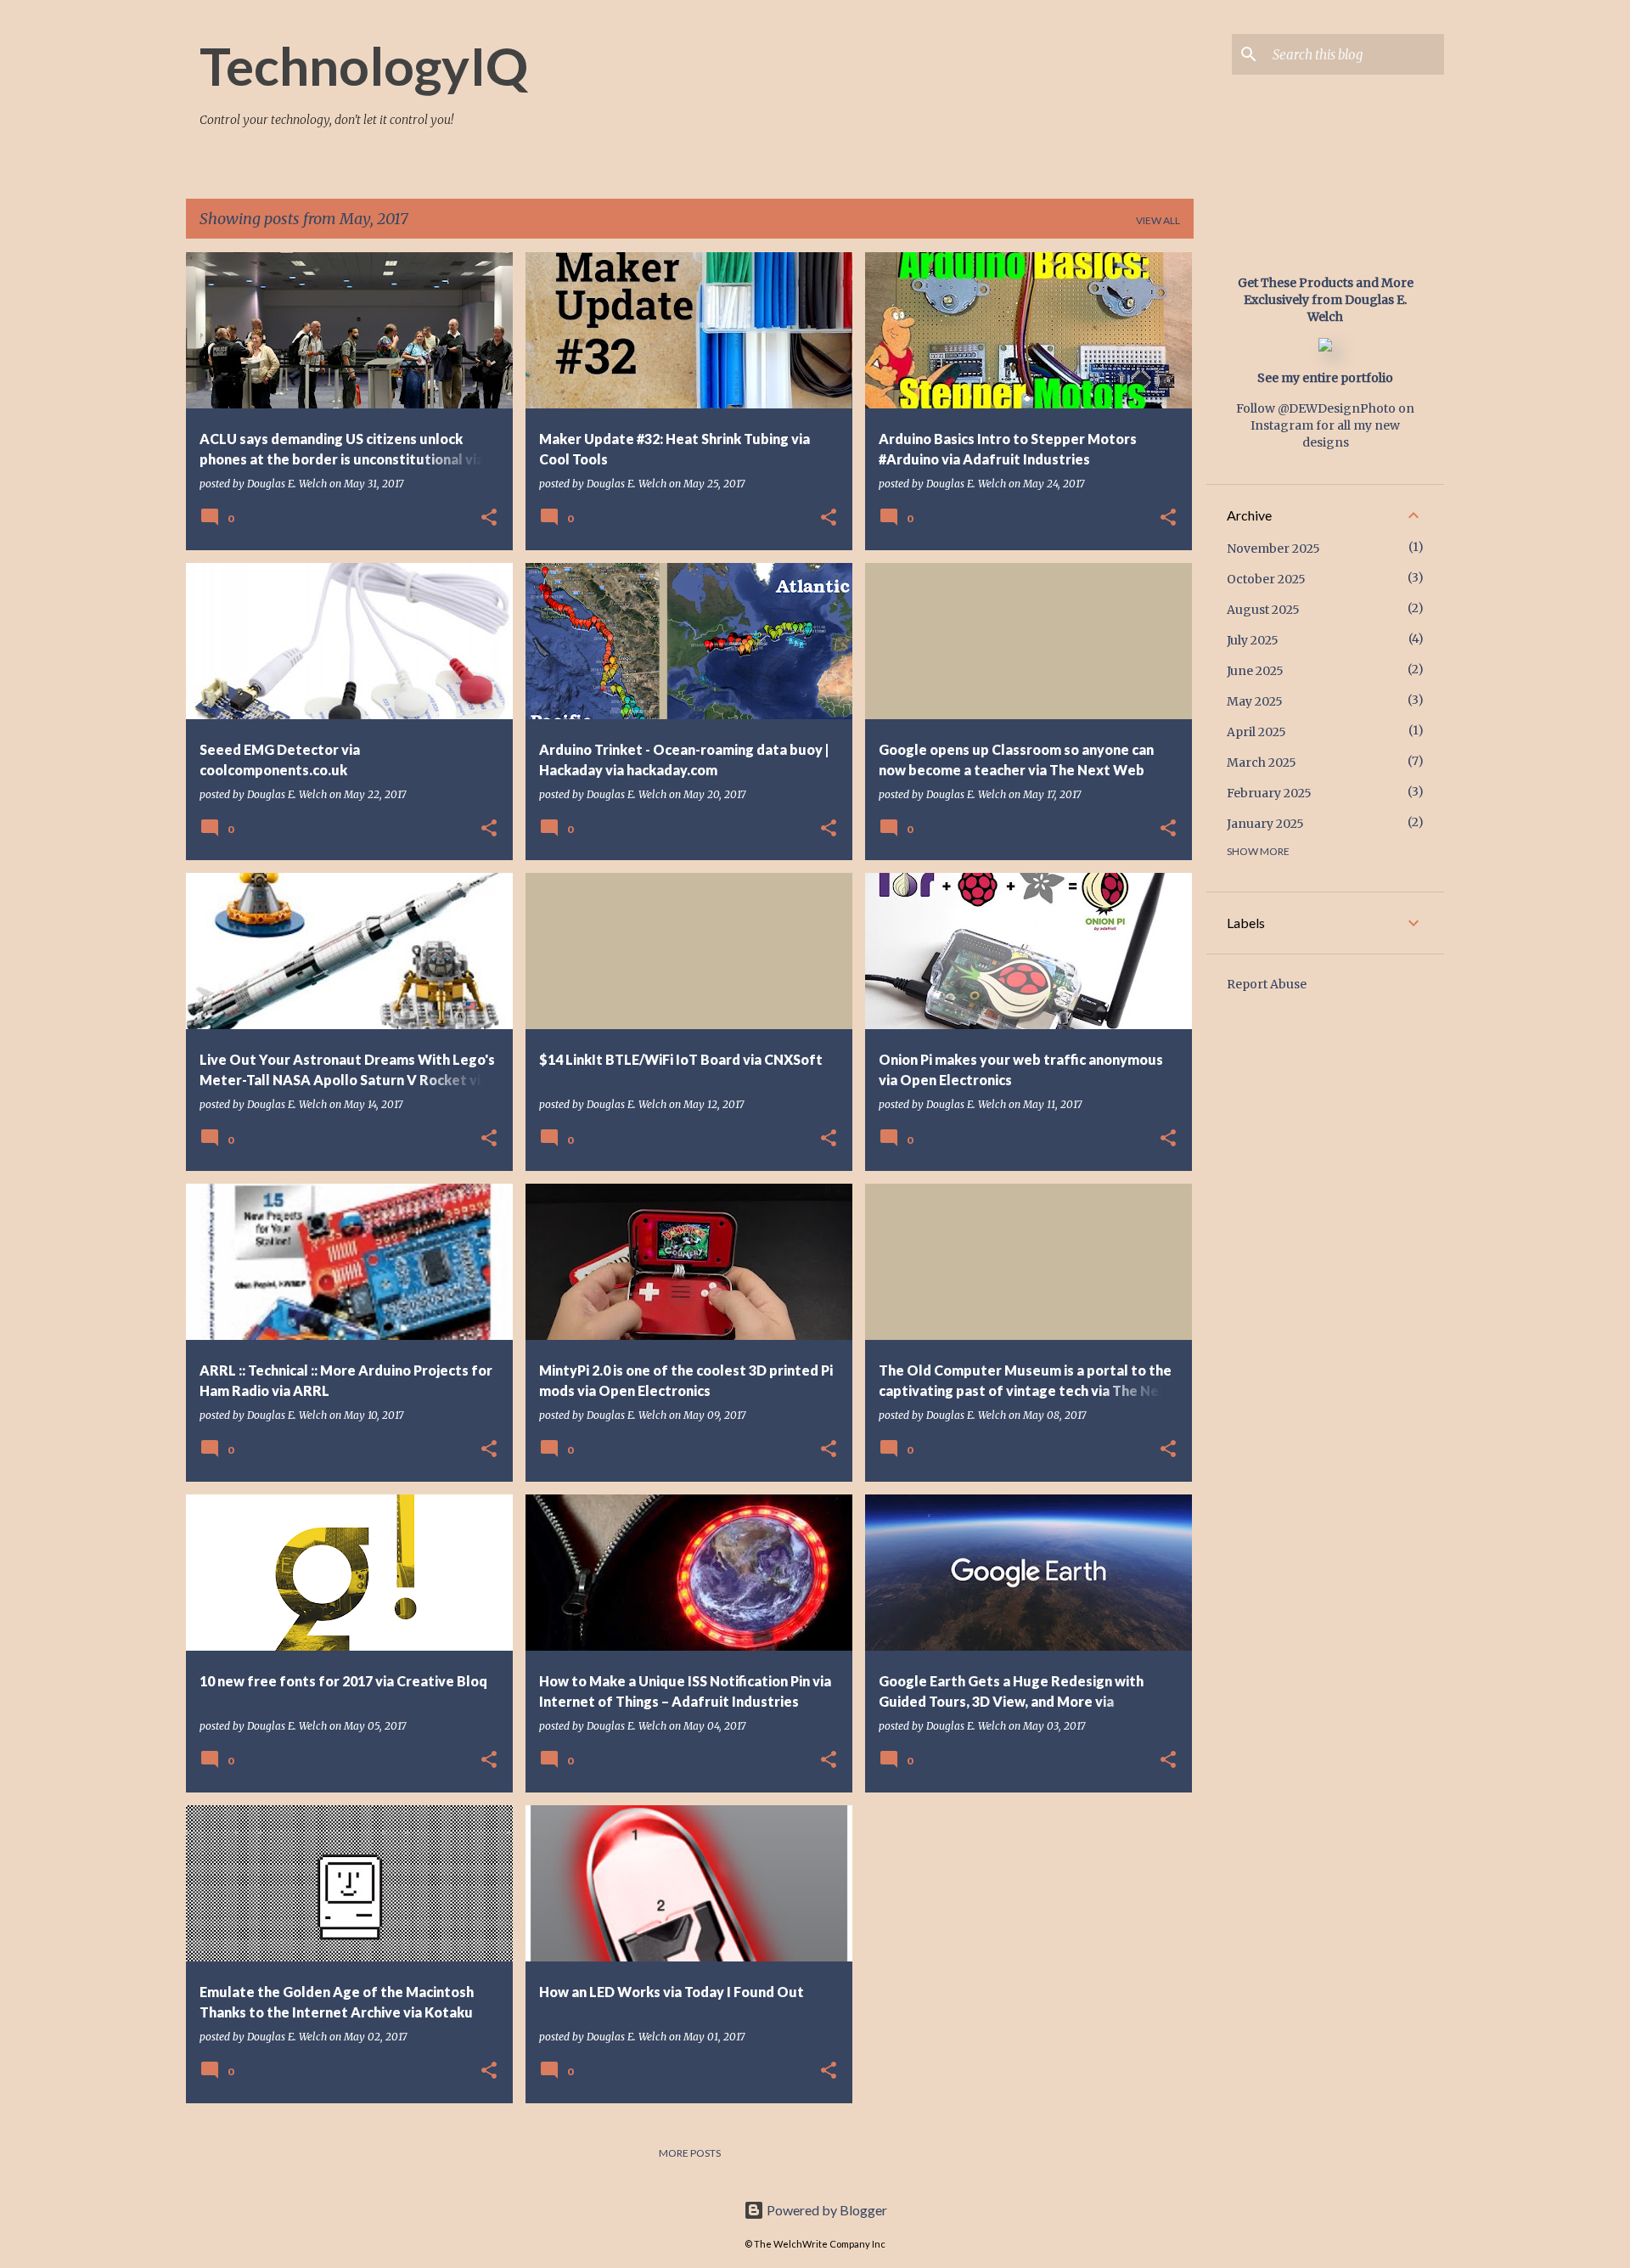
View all (1158, 220)
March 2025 (1262, 763)
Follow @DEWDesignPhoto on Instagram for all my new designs (1325, 425)
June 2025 (1255, 671)
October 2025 (1266, 579)
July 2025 (1253, 640)
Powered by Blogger (826, 2210)
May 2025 (1255, 701)
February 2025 (1269, 793)
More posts (690, 2153)
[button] (489, 518)
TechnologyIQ (364, 65)
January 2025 (1265, 824)
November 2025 (1273, 549)
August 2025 (1263, 610)
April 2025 (1256, 732)
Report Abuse (1267, 984)
